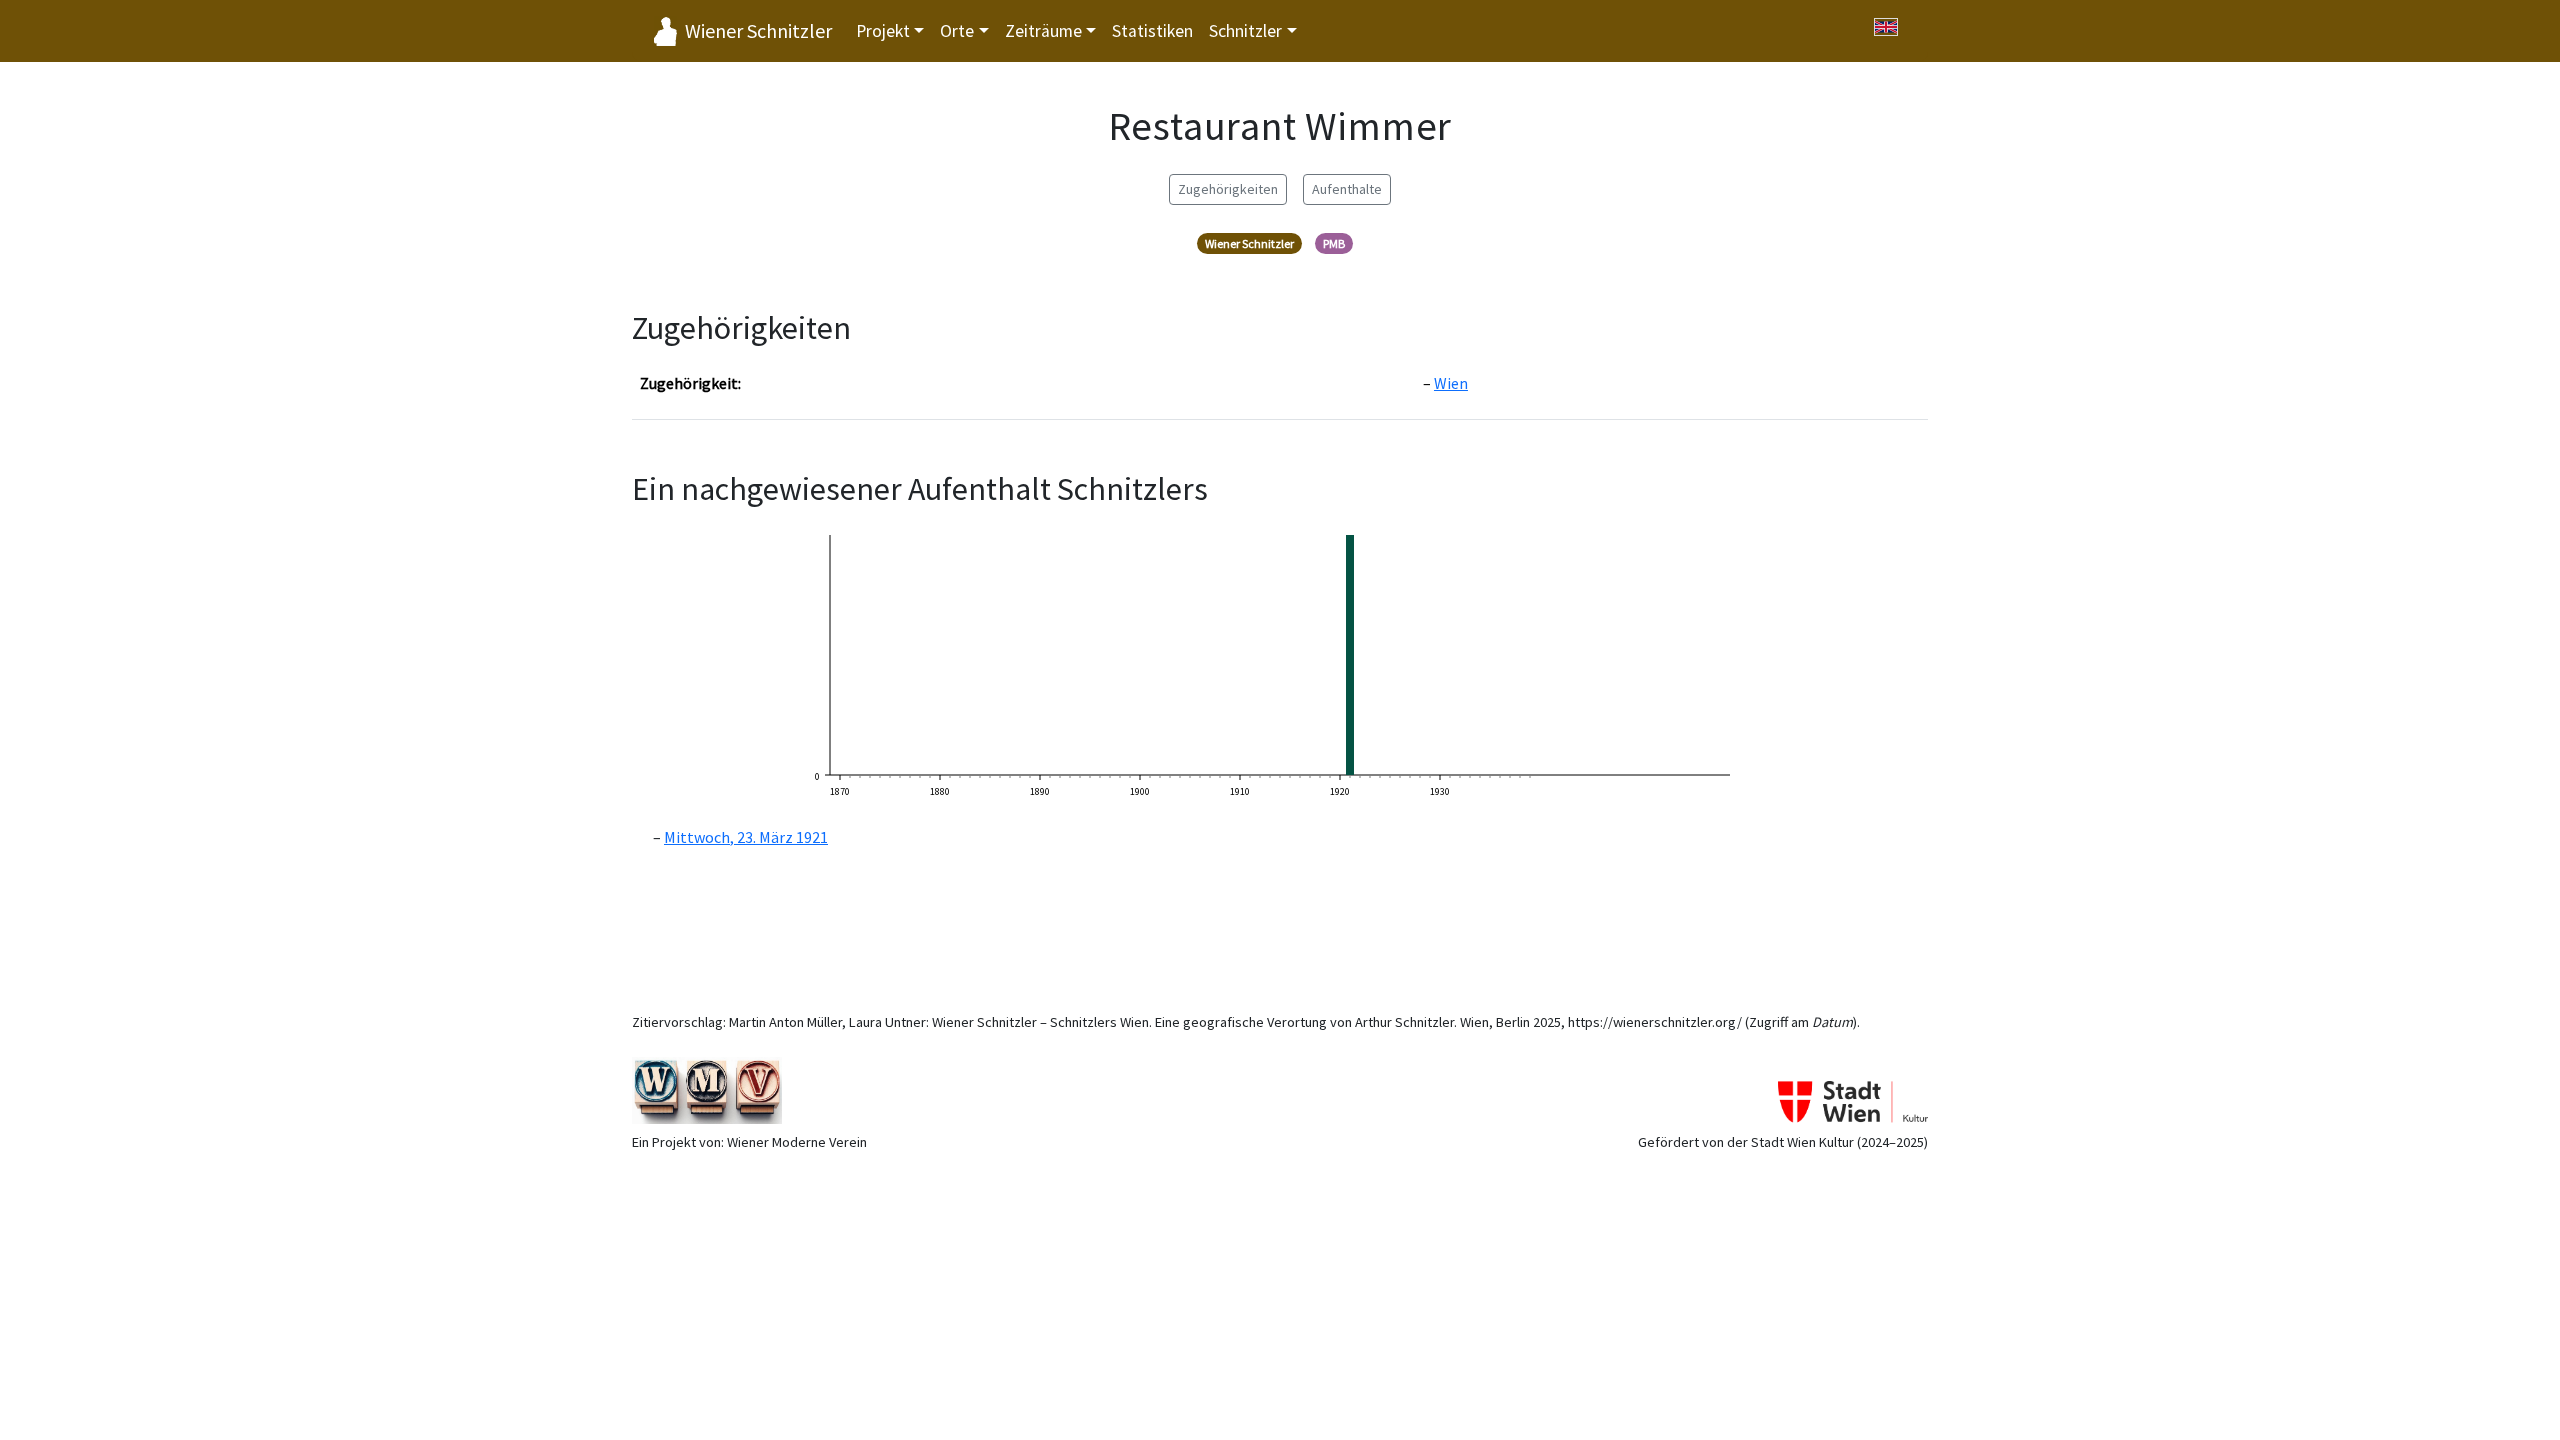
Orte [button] (957, 31)
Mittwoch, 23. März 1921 (746, 837)
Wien (1451, 383)
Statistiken (1152, 31)
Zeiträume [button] (1043, 31)
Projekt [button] (883, 31)
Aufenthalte (1347, 189)
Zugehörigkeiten (1228, 189)
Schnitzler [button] (1245, 31)
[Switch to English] (1886, 27)
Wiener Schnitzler (758, 30)
